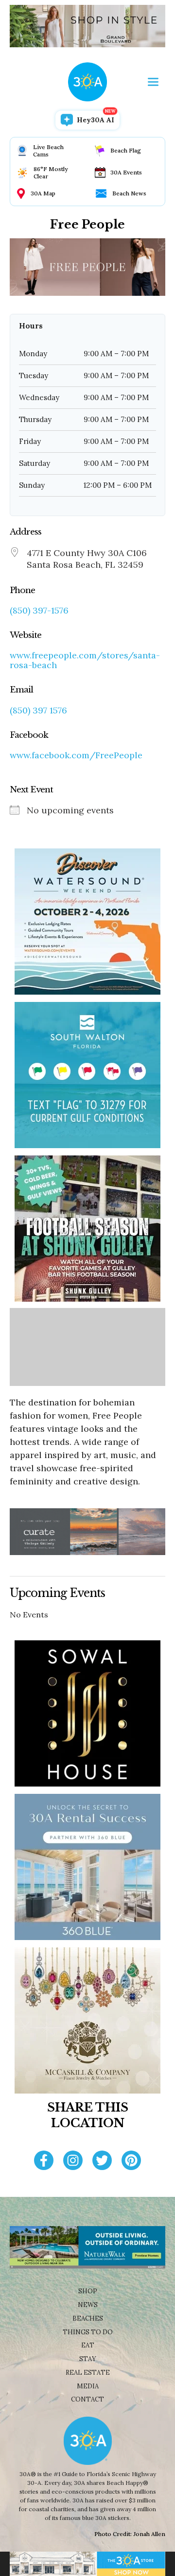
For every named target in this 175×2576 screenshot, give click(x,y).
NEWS (88, 2305)
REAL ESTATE (88, 2373)
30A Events (126, 172)
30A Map (43, 193)
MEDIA (88, 2386)
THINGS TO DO (88, 2332)
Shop (88, 2291)
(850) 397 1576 (38, 711)
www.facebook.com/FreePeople (76, 755)
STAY (88, 2359)
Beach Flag (126, 150)
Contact (87, 2399)
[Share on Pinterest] (131, 2162)
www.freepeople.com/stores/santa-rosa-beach (85, 660)
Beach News (129, 193)
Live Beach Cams (48, 151)
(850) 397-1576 (39, 611)
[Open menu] (153, 82)
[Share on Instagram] (73, 2162)
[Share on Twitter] (102, 2162)
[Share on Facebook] (44, 2162)
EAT (88, 2345)
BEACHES (88, 2318)
